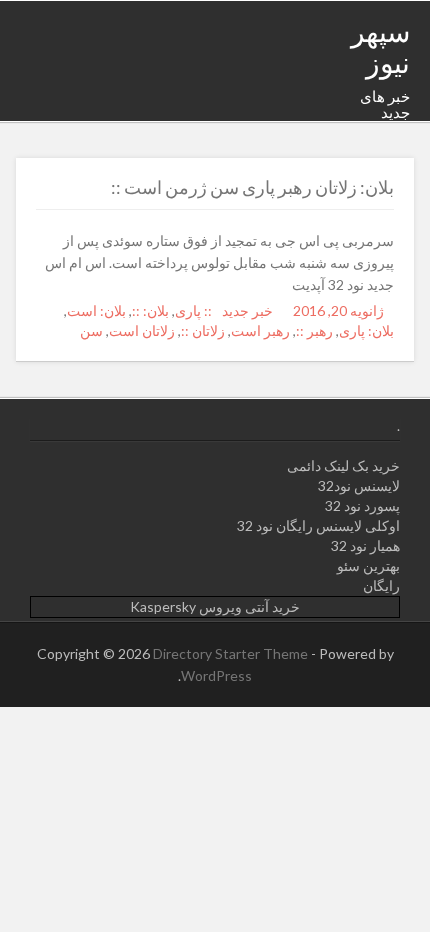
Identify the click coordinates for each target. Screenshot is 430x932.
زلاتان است (142, 330)
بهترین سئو (368, 565)
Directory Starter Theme (232, 653)
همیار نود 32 (365, 545)
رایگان (381, 585)
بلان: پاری (366, 330)
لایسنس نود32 (359, 485)
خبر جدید (247, 310)
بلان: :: (150, 310)
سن (91, 330)
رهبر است (260, 330)
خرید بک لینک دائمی (343, 465)
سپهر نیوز (380, 46)
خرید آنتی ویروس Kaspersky (215, 606)
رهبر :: (314, 330)
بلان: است (96, 310)
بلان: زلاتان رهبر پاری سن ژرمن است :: (252, 187)
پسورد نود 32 (362, 505)
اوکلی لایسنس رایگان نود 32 (318, 525)
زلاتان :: (203, 330)
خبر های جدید (385, 104)
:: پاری (193, 310)
